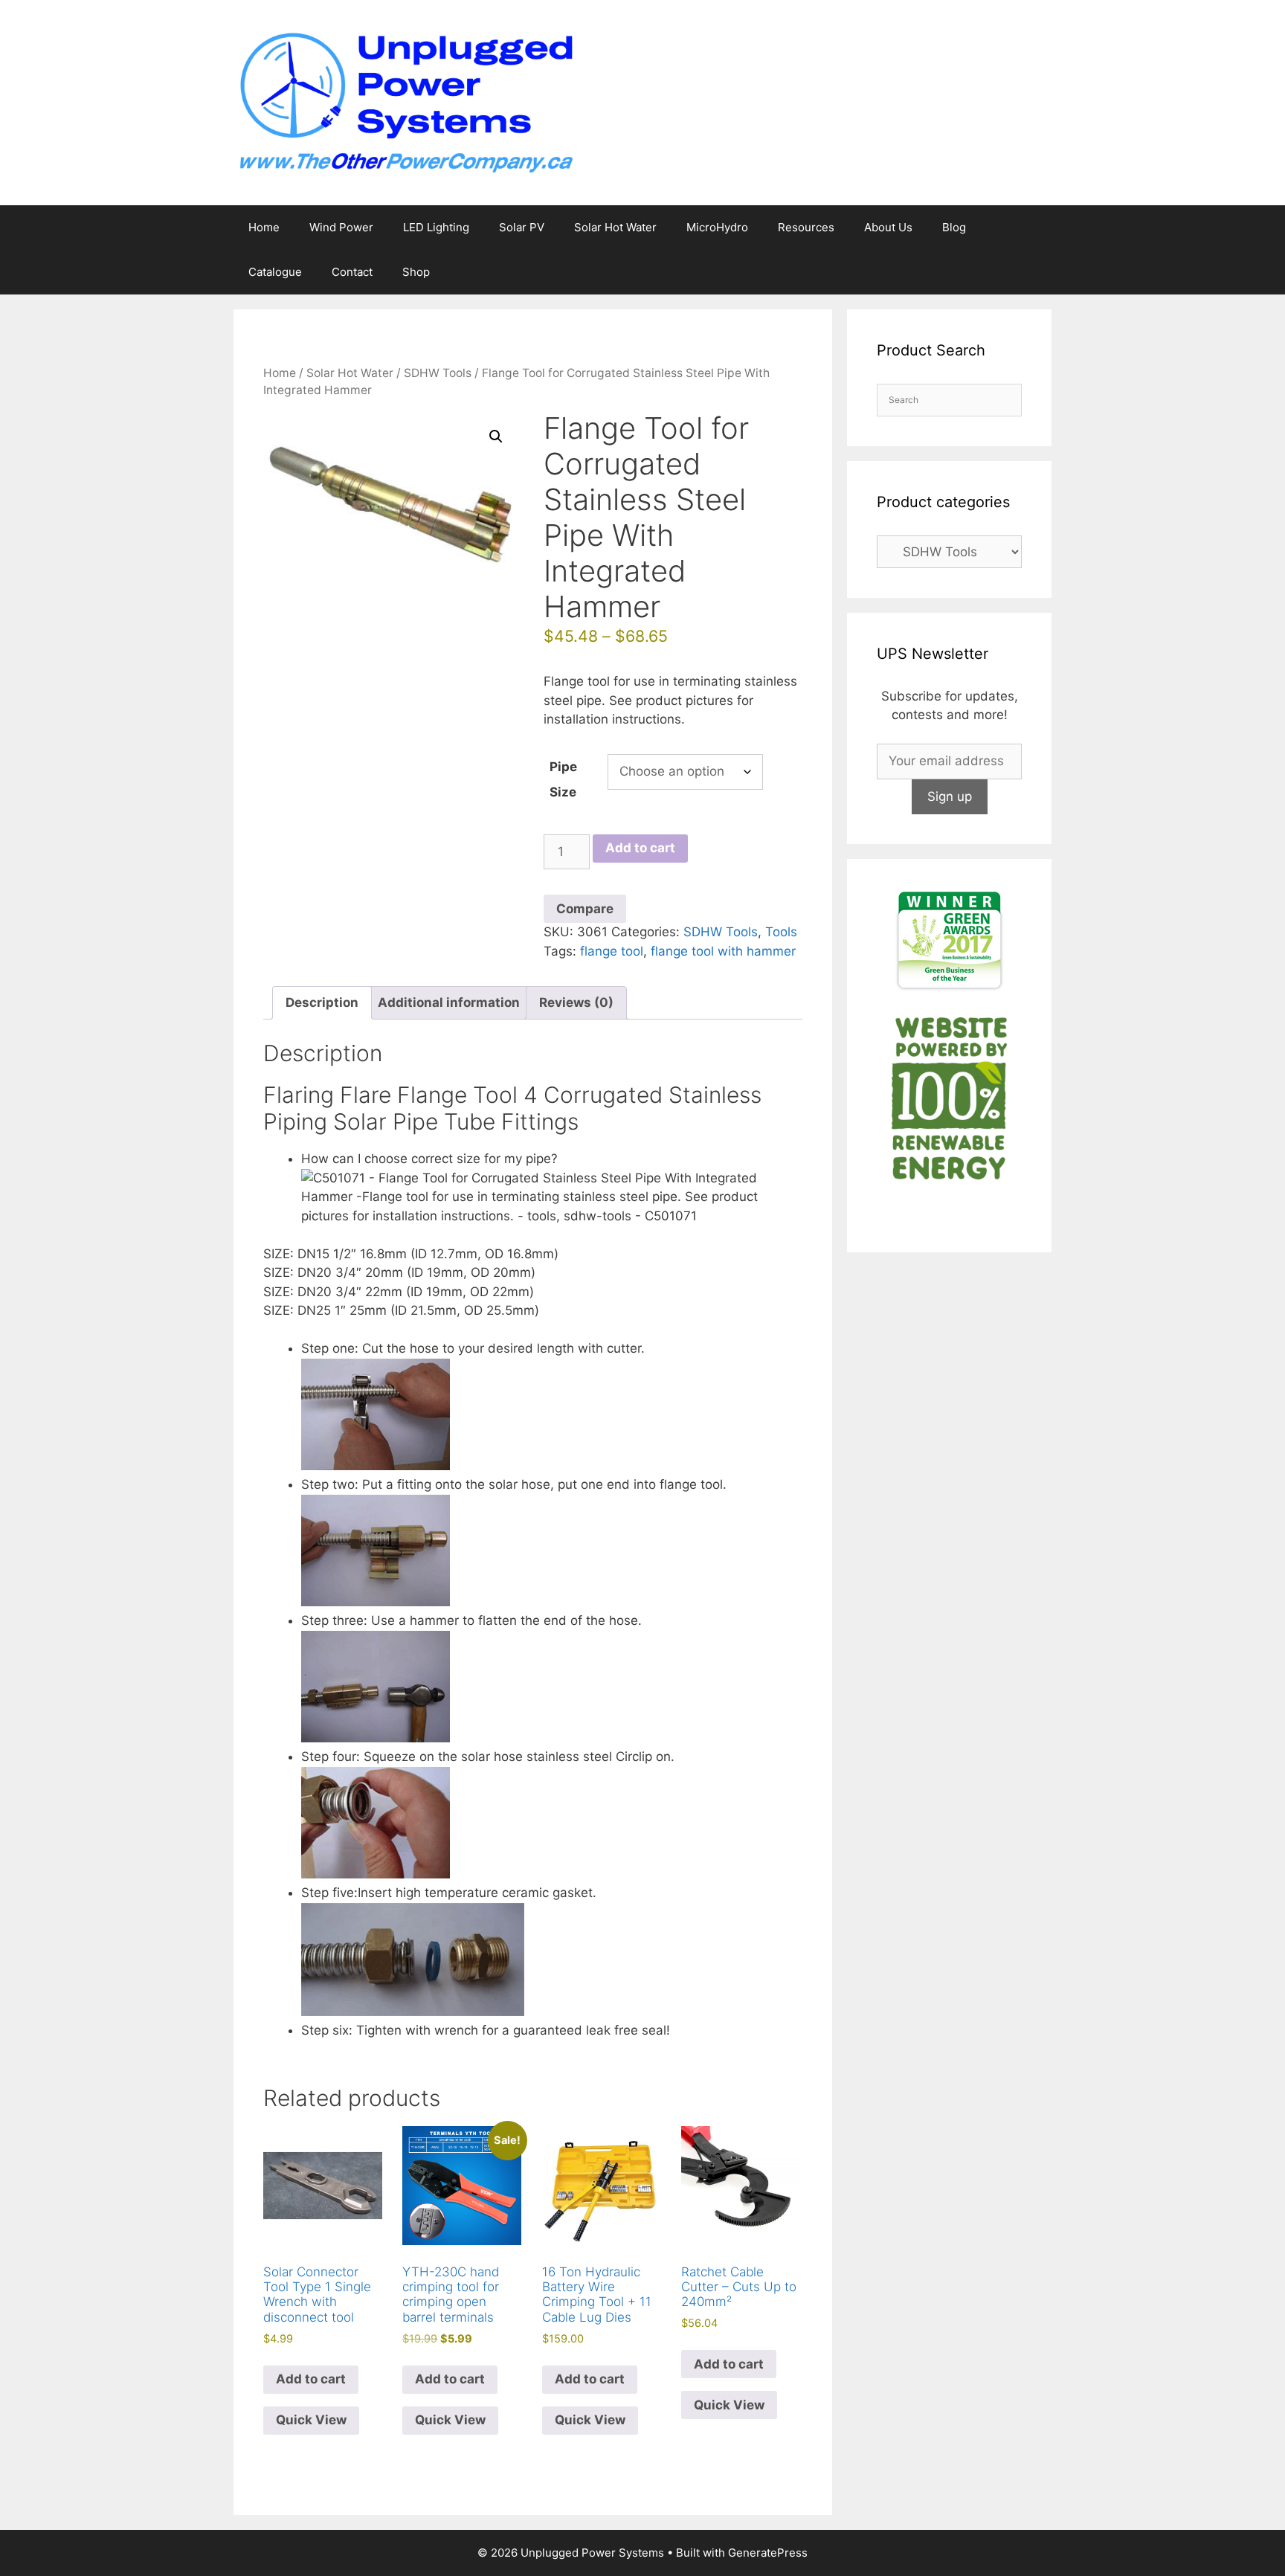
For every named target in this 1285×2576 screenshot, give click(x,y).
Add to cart (640, 848)
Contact (352, 272)
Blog (954, 227)
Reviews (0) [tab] (576, 1002)
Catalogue (275, 272)
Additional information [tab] (449, 1002)
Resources (806, 227)
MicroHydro (717, 227)
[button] (496, 437)
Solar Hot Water (615, 227)
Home (264, 227)
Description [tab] (322, 1002)
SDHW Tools (438, 373)
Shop (416, 272)
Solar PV (522, 227)
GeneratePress (768, 2553)
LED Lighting (436, 227)
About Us (888, 227)
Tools (781, 932)
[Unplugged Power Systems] (405, 102)
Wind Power (341, 227)
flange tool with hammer (723, 951)
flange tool (612, 951)
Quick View (311, 2420)
